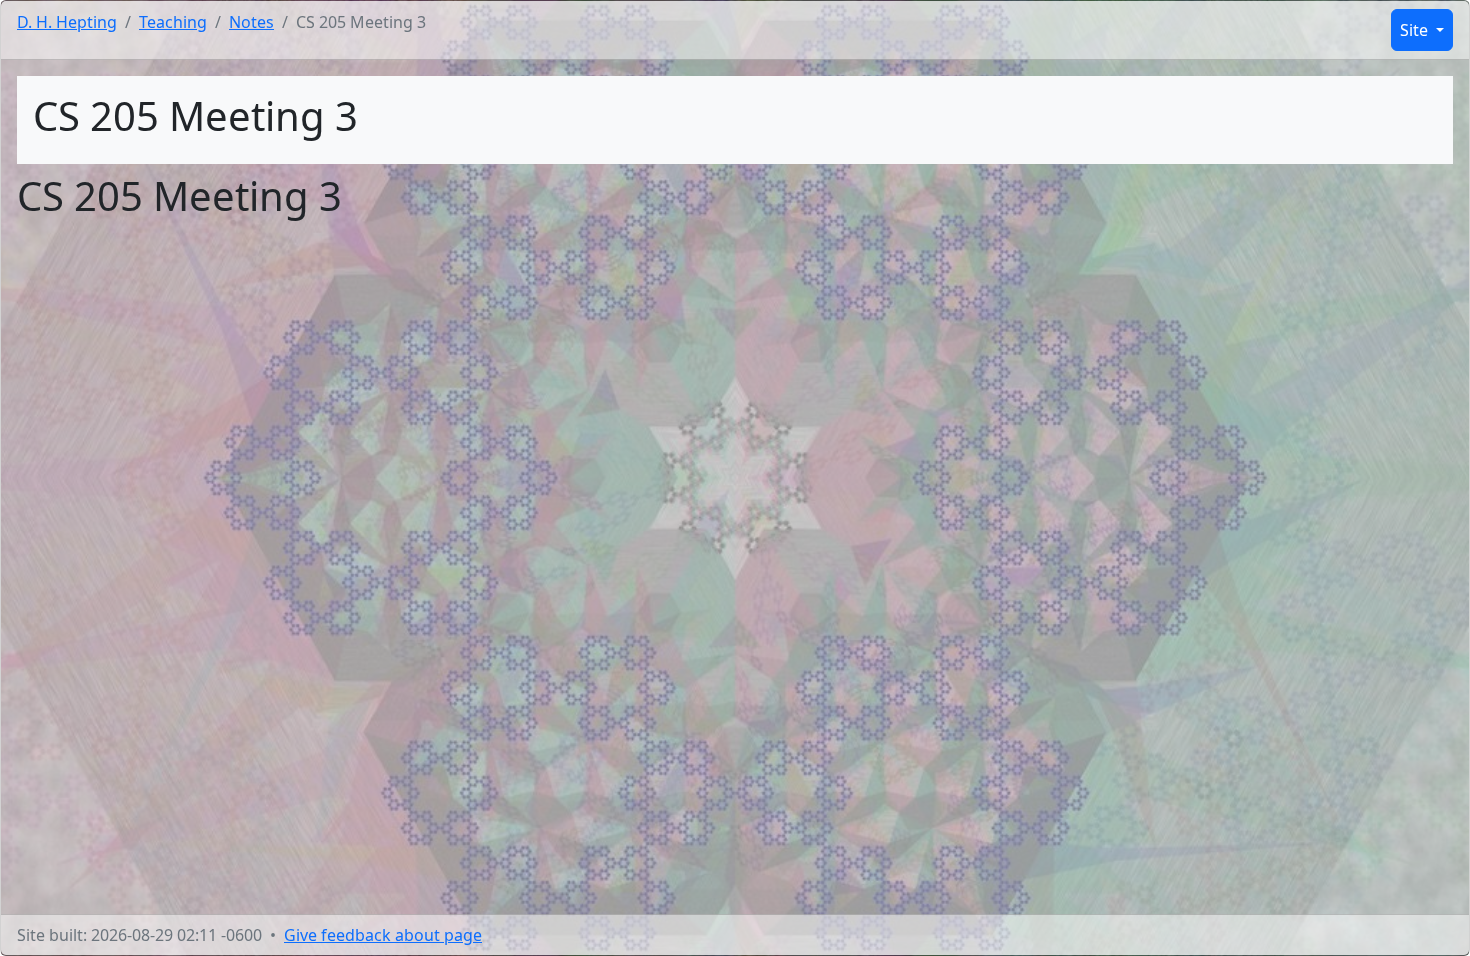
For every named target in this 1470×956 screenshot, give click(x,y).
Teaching (173, 22)
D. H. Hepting (67, 22)
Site (1416, 30)
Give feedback (383, 935)
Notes (251, 22)
